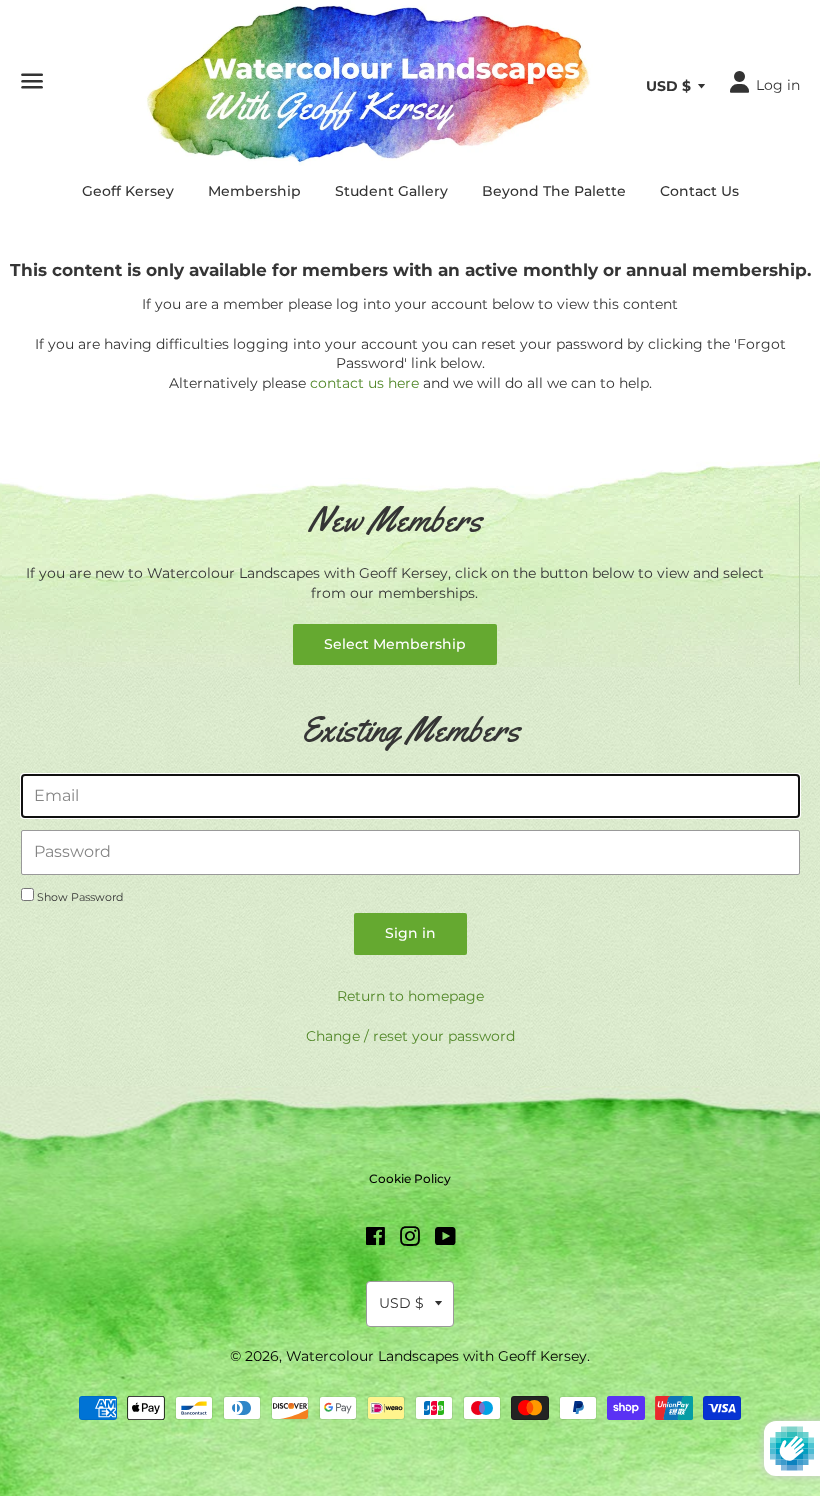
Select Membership (395, 644)
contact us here (364, 383)
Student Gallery (391, 191)
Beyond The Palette (554, 191)
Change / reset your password (410, 1036)
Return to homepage (410, 996)
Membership (254, 191)
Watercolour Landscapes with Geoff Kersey (436, 1356)
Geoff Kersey (128, 191)
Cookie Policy (410, 1178)
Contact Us (699, 191)
